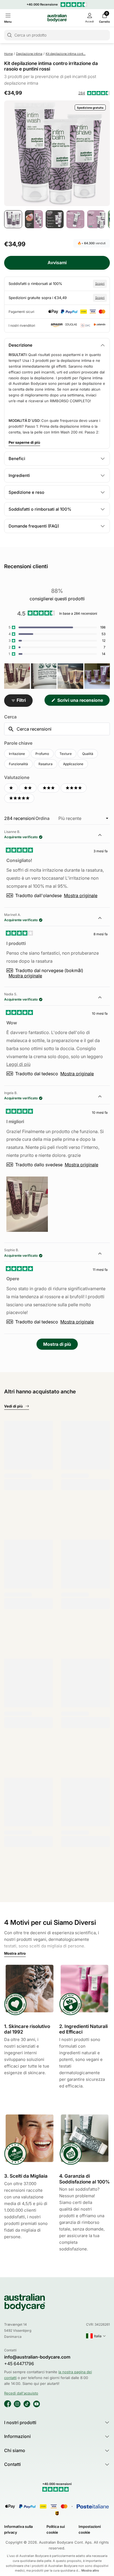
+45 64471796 (19, 2364)
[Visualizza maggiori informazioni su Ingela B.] (103, 1097)
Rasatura (46, 764)
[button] (94, 93)
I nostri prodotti (20, 2422)
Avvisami (57, 263)
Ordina (43, 818)
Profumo (42, 754)
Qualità (88, 754)
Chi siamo (15, 2450)
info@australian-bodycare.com (37, 2357)
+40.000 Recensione (42, 4)
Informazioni (17, 2436)
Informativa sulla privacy (18, 2529)
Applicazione (73, 764)
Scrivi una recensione (83, 702)
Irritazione (17, 754)
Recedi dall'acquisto (21, 2393)
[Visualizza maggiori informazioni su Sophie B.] (103, 1254)
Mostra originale (81, 895)
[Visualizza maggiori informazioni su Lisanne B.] (103, 836)
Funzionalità (18, 764)
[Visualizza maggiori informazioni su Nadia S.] (103, 998)
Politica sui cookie (56, 2529)
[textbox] (57, 729)
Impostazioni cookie (90, 2529)
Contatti (12, 2464)
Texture (66, 754)
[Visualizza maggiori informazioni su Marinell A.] (103, 919)
